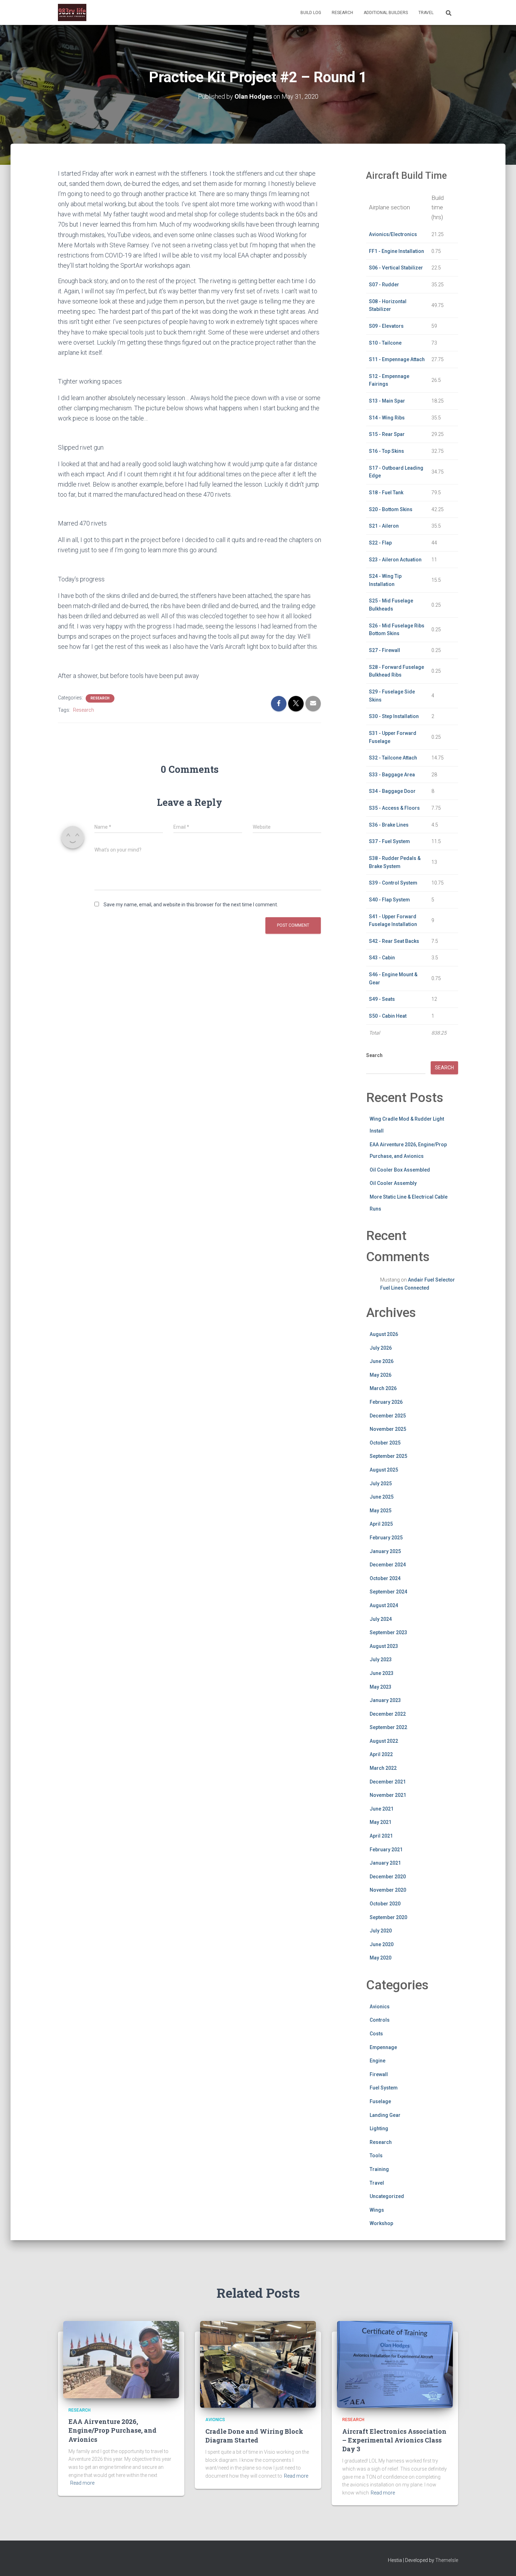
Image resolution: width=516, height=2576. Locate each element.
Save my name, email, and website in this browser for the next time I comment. (191, 905)
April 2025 (381, 1524)
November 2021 (388, 1795)
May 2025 (381, 1511)
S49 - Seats (382, 999)
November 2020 (388, 1890)
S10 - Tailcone (385, 343)
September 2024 (388, 1592)
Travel (426, 13)
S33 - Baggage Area (392, 775)
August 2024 (384, 1605)
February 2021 (386, 1850)
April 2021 (381, 1836)
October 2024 (385, 1578)
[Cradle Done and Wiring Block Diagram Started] (258, 2364)
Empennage (383, 2047)
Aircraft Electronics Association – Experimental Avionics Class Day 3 (394, 2440)
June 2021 (382, 1809)
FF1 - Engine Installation (396, 251)
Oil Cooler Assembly (393, 1183)
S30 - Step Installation (394, 716)
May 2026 (381, 1375)
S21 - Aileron (384, 526)
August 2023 (384, 1646)
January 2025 (385, 1551)
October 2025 (385, 1443)
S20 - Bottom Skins (391, 509)
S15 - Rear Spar (387, 434)
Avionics (380, 2007)
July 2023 (381, 1659)
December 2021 (388, 1782)
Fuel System (384, 2088)
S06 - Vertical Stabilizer (396, 268)
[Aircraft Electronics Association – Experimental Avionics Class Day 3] (395, 2364)
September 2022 (388, 1727)
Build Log (311, 13)
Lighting (379, 2128)
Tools (376, 2156)
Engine (378, 2061)
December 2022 (388, 1714)
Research (342, 13)
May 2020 (381, 1958)
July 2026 (381, 1348)
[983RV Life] (72, 13)
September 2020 (388, 1917)
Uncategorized (387, 2196)
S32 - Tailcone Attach (393, 758)
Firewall (379, 2074)
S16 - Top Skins (386, 451)
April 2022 (381, 1754)
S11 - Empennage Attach (397, 359)
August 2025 (384, 1470)
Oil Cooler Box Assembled (400, 1170)
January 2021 (385, 1863)
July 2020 (381, 1931)
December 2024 (388, 1565)
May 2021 (381, 1822)
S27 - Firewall (385, 650)
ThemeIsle (447, 2560)
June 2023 (382, 1673)
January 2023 (385, 1700)
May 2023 (381, 1687)
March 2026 (383, 1388)
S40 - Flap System (389, 900)
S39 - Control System (393, 883)
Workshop (381, 2223)
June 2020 (382, 1944)
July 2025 (381, 1483)
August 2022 (384, 1741)
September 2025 (388, 1456)
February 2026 (386, 1402)
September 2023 (388, 1632)
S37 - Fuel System (389, 841)
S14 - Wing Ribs (387, 418)
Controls (380, 2020)
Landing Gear (385, 2115)
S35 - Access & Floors (394, 808)
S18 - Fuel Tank (386, 493)
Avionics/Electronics (393, 234)
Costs (376, 2034)
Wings (377, 2210)
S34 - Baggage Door (392, 791)
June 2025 (382, 1497)
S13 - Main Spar (387, 401)
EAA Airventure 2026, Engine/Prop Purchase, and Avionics (113, 2430)
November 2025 (388, 1429)
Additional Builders (386, 13)
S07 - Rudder (384, 285)
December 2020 (388, 1877)
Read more (82, 2483)
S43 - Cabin (382, 958)
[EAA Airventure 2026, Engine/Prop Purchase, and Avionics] (121, 2359)
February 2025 (386, 1538)
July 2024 (381, 1619)
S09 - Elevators (386, 326)
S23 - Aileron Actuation (395, 560)
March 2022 (383, 1768)
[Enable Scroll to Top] (502, 2562)
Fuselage (380, 2101)
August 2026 (384, 1334)
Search (374, 1055)
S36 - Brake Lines (389, 825)
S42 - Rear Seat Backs (394, 941)
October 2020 (385, 1904)
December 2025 (388, 1416)
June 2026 (382, 1361)
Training (379, 2169)
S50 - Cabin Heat (388, 1016)
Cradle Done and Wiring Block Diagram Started (254, 2436)
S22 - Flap (380, 543)
